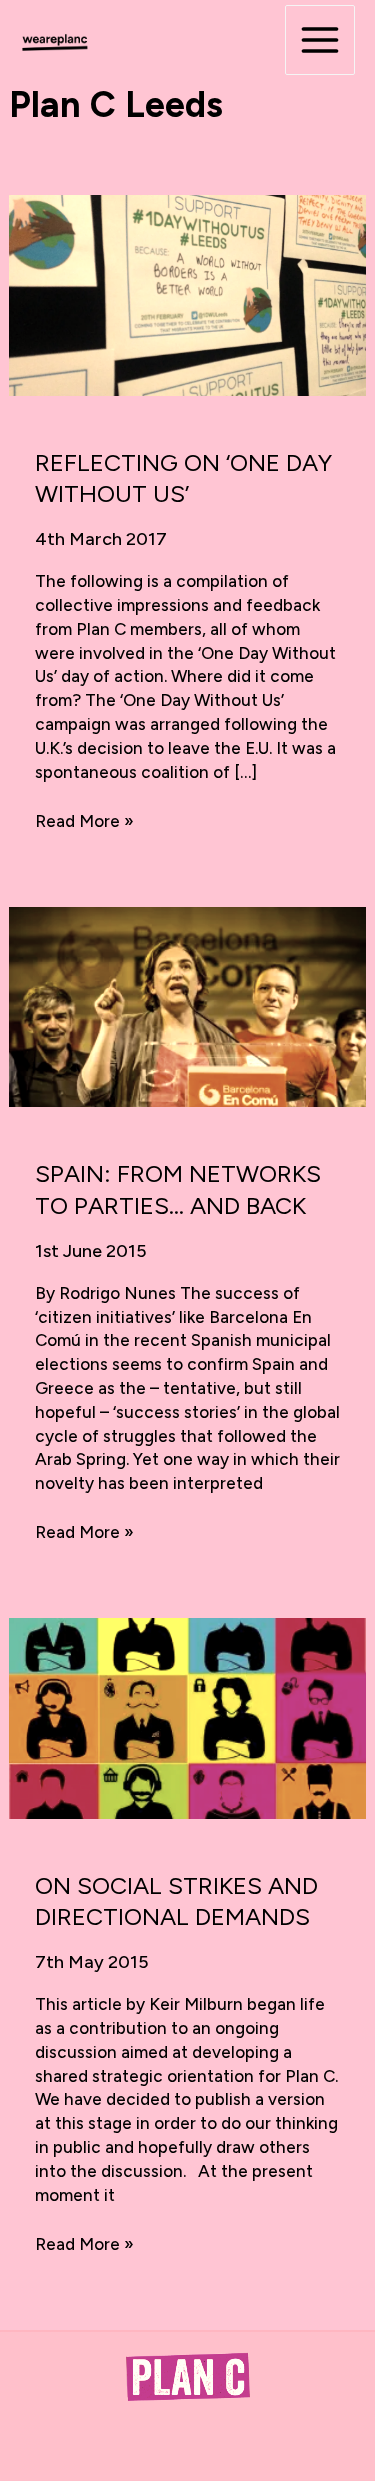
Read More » (84, 822)
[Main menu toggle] (320, 40)
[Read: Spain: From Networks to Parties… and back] (187, 1005)
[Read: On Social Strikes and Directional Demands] (187, 1717)
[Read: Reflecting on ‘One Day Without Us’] (187, 294)
